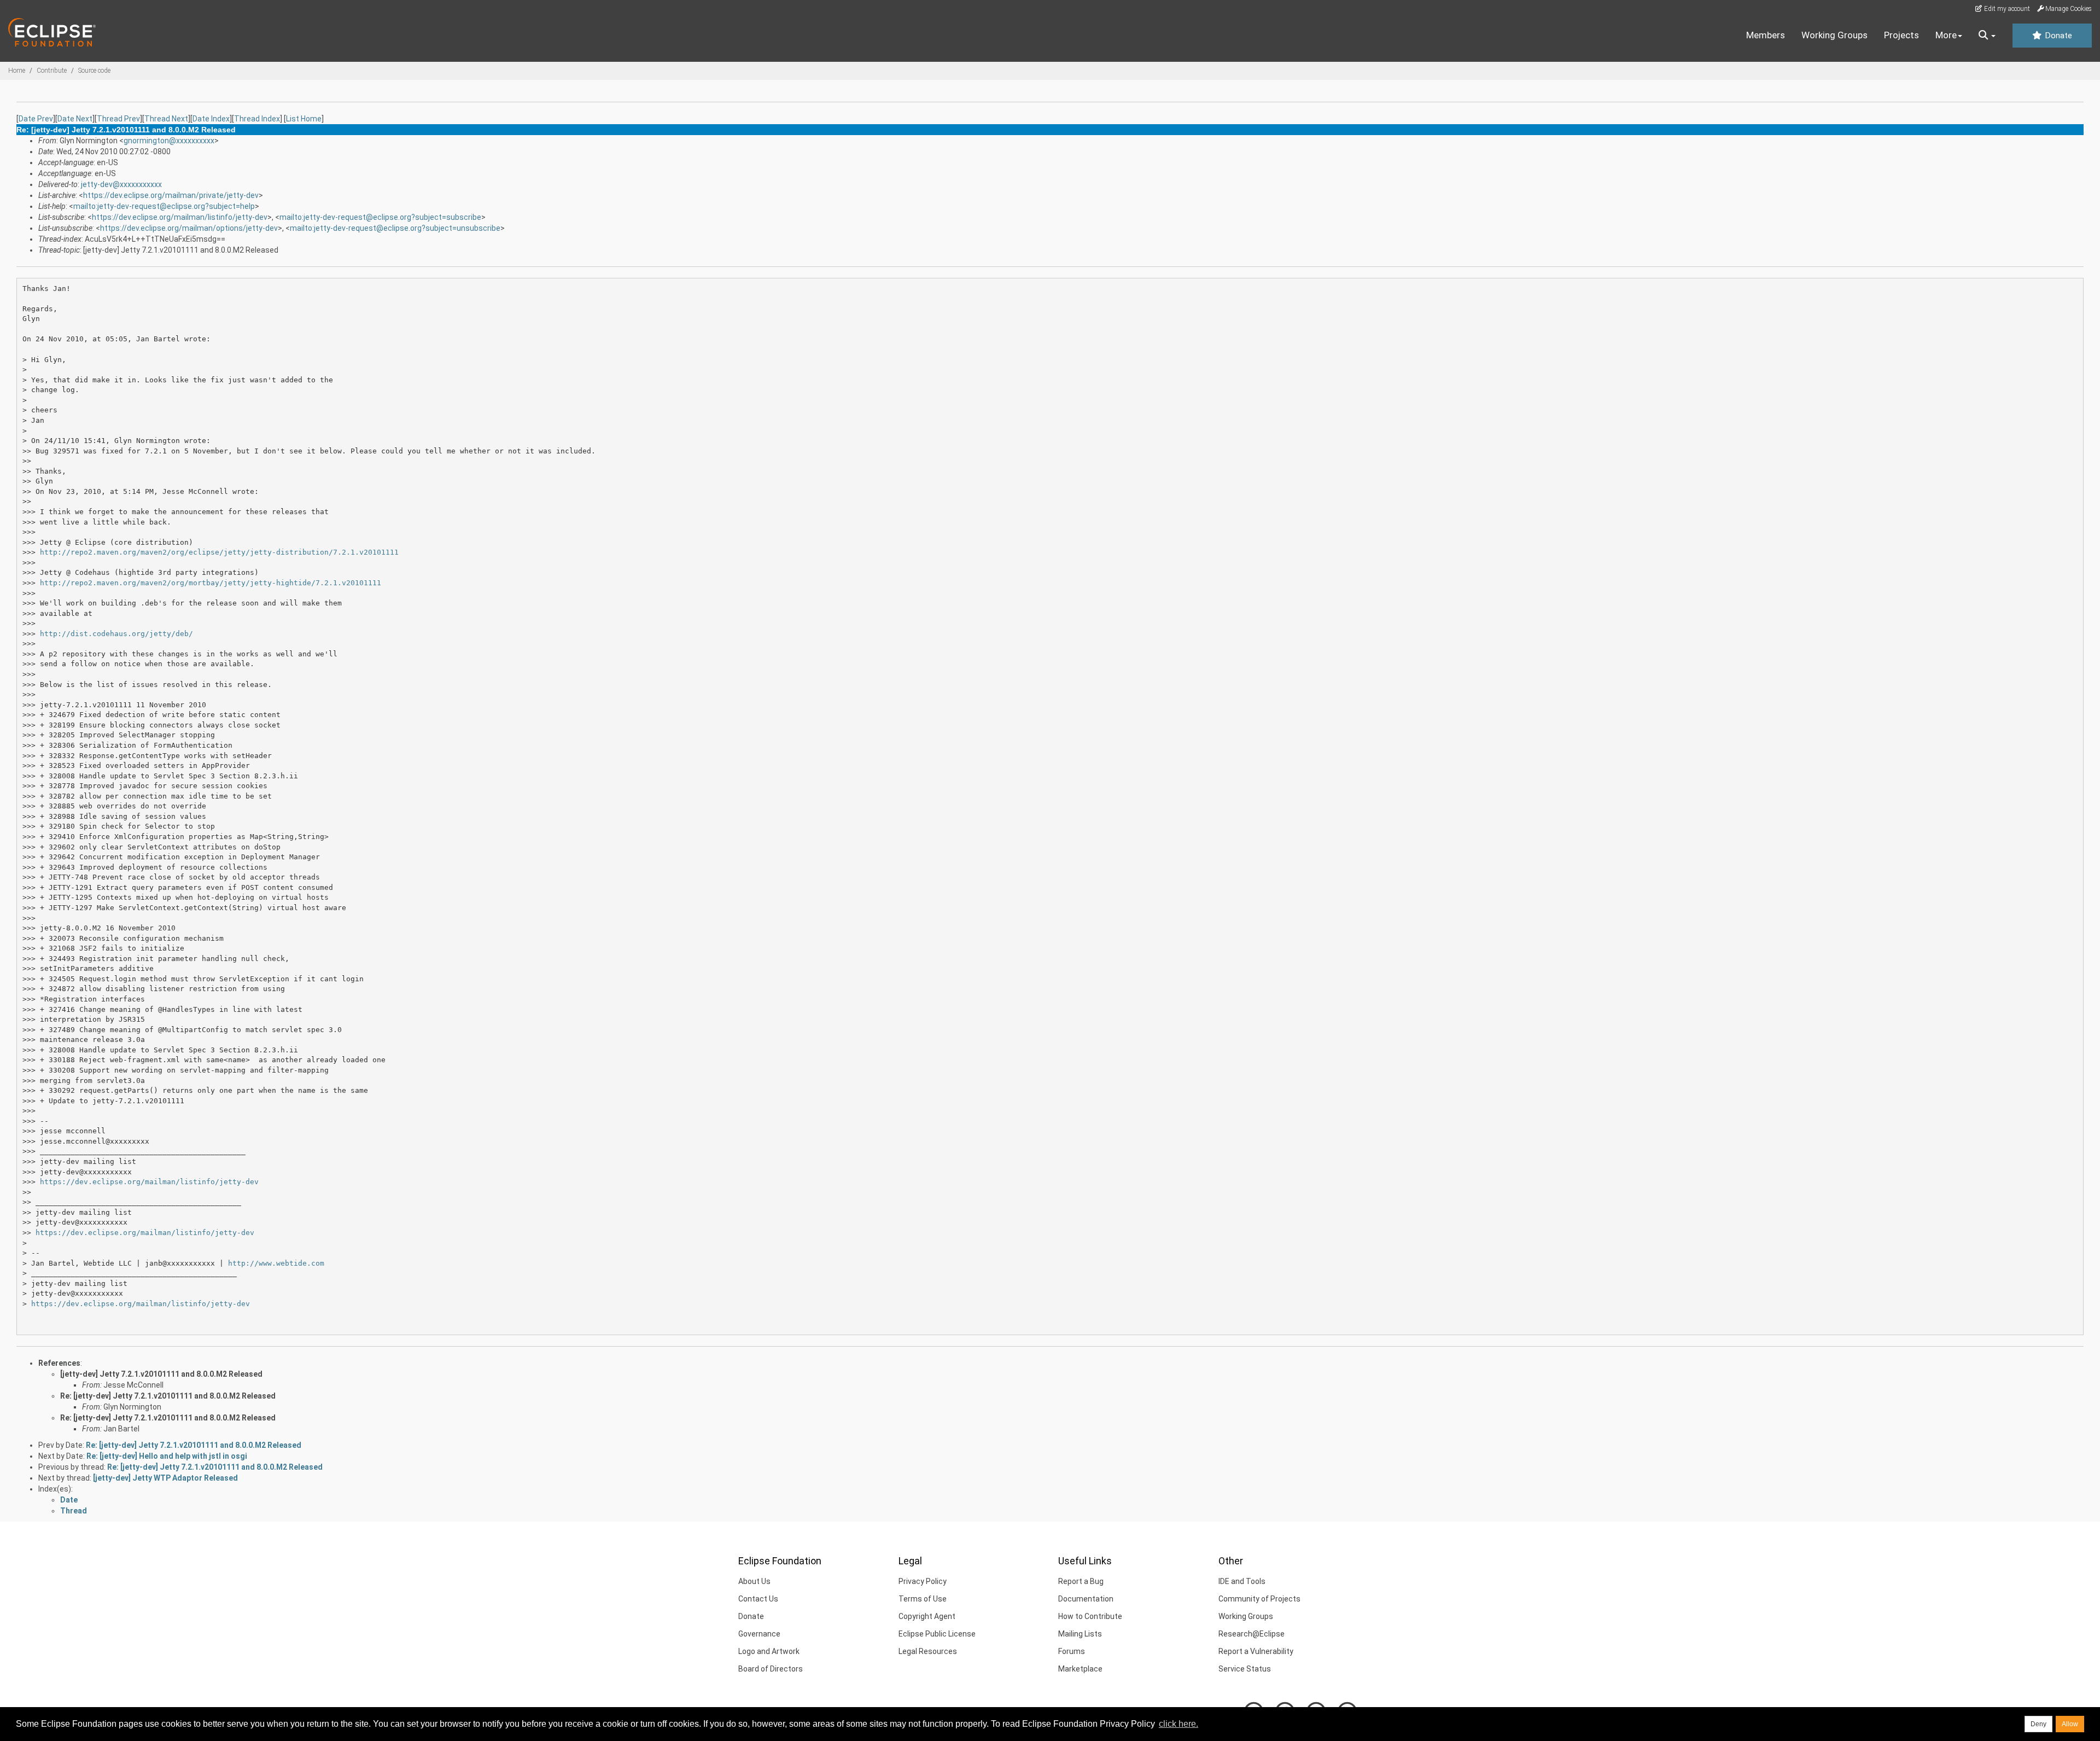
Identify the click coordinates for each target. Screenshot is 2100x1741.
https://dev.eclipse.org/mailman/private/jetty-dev (171, 195)
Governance (759, 1634)
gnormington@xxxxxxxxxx (169, 141)
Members (1766, 35)
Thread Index (257, 119)
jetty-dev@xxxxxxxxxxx (121, 184)
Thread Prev (118, 119)
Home (17, 71)
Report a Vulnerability (1256, 1651)
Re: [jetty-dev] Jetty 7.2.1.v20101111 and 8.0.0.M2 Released (168, 1396)
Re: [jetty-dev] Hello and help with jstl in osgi (167, 1456)
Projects (1901, 35)
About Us (754, 1581)
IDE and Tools (1242, 1581)
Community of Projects (1259, 1599)
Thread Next (166, 119)
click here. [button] (1179, 1724)
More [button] (1946, 35)
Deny (2038, 1724)
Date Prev (36, 119)
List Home (304, 119)
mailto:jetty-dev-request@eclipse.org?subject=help (164, 206)
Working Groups (1834, 35)
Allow (2070, 1724)
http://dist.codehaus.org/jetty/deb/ (116, 634)
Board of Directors (771, 1669)
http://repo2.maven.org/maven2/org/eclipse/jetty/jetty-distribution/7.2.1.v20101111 (219, 552)
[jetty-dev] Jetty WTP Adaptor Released (165, 1478)
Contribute (52, 71)
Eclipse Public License (937, 1634)
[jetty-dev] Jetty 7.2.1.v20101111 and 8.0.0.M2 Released (161, 1374)
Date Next (75, 119)
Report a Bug (1081, 1581)
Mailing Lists (1080, 1634)
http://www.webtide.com (276, 1263)
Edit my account (2006, 9)
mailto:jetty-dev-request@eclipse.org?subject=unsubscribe (395, 228)
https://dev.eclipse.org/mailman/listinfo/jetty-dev (180, 217)
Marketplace (1080, 1669)
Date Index (211, 119)
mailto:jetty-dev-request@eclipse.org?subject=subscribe (380, 217)
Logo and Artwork (769, 1651)
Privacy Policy (923, 1581)
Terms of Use (923, 1599)
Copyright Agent (927, 1616)
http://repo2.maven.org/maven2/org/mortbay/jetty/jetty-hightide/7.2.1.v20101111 (211, 583)
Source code (94, 71)
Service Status (1245, 1669)
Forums (1072, 1651)
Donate (2057, 36)
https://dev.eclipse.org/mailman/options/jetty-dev (189, 228)
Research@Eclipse (1252, 1634)
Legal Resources (928, 1651)
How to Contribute (1090, 1616)
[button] (1987, 36)
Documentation (1086, 1599)
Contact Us (758, 1599)
